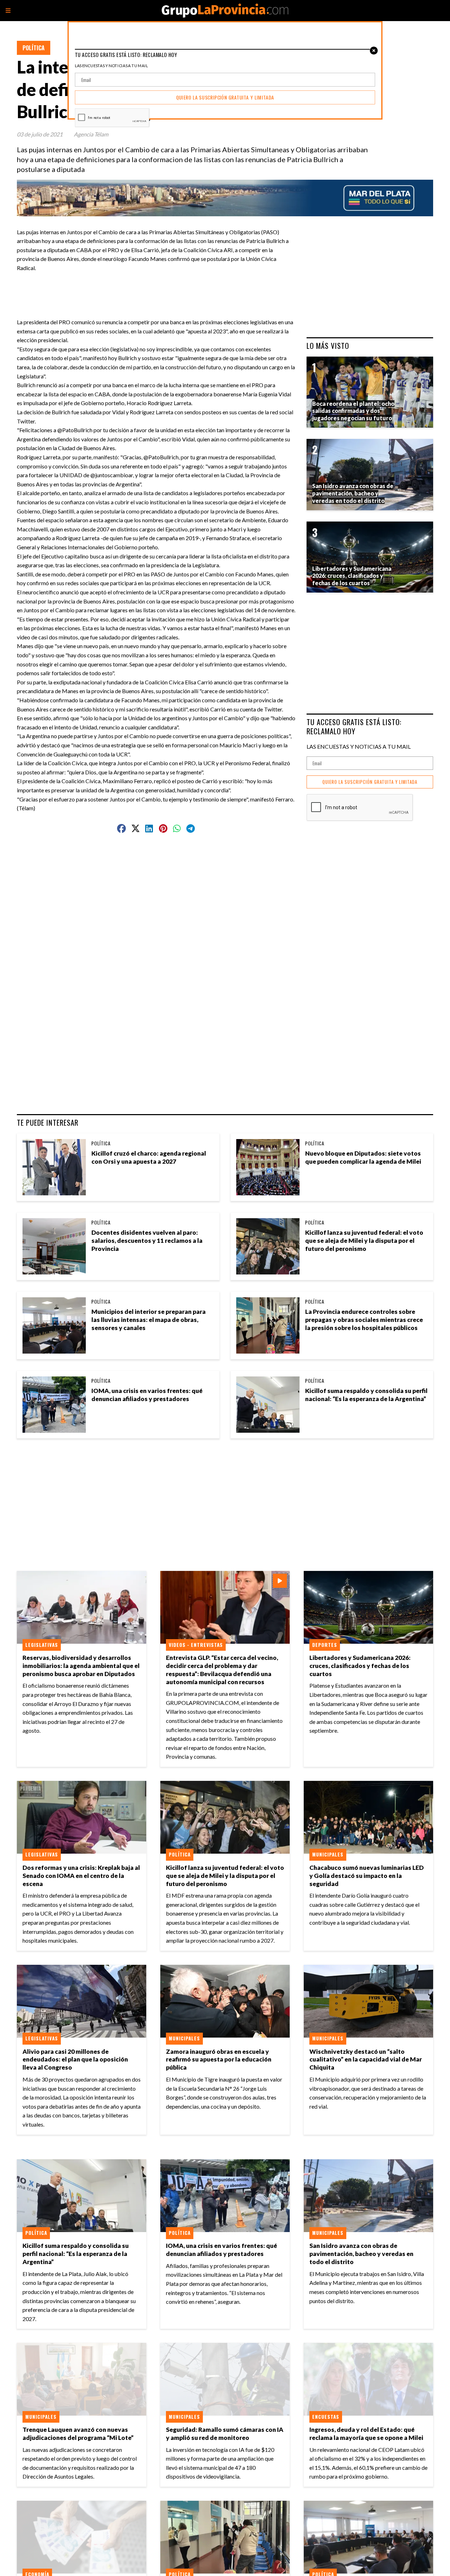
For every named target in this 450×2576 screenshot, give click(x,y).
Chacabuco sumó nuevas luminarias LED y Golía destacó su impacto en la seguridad (367, 1876)
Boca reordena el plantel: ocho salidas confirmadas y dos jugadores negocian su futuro (353, 411)
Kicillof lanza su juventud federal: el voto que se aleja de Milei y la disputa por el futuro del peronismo (364, 1241)
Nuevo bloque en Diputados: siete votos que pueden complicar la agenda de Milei (363, 1157)
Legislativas (42, 1645)
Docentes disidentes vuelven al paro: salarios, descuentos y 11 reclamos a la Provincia (147, 1241)
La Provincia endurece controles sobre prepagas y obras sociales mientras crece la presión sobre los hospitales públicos (364, 1320)
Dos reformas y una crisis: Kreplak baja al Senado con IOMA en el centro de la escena (81, 1876)
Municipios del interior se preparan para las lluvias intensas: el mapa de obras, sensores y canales (149, 1320)
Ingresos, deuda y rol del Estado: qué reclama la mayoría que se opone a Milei (366, 2434)
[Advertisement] (159, 288)
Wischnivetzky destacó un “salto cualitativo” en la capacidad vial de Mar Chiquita (366, 2060)
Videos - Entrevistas (196, 1645)
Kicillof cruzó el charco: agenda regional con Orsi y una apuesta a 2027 (149, 1157)
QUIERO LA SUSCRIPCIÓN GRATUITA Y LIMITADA (370, 782)
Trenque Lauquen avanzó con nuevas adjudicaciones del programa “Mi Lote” (78, 2434)
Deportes (325, 1645)
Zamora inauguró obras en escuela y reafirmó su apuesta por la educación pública (219, 2060)
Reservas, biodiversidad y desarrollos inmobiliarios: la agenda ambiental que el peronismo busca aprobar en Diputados (81, 1666)
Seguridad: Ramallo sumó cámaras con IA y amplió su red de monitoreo (225, 2434)
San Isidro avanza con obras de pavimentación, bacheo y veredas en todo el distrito (361, 2254)
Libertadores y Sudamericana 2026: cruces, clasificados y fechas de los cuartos (360, 1666)
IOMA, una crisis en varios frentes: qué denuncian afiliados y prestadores (147, 1395)
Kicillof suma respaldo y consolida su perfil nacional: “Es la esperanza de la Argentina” (366, 1395)
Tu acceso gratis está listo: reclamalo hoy (354, 726)
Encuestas (326, 2417)
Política (34, 48)
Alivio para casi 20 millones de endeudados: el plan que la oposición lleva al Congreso (75, 2060)
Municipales (328, 1854)
